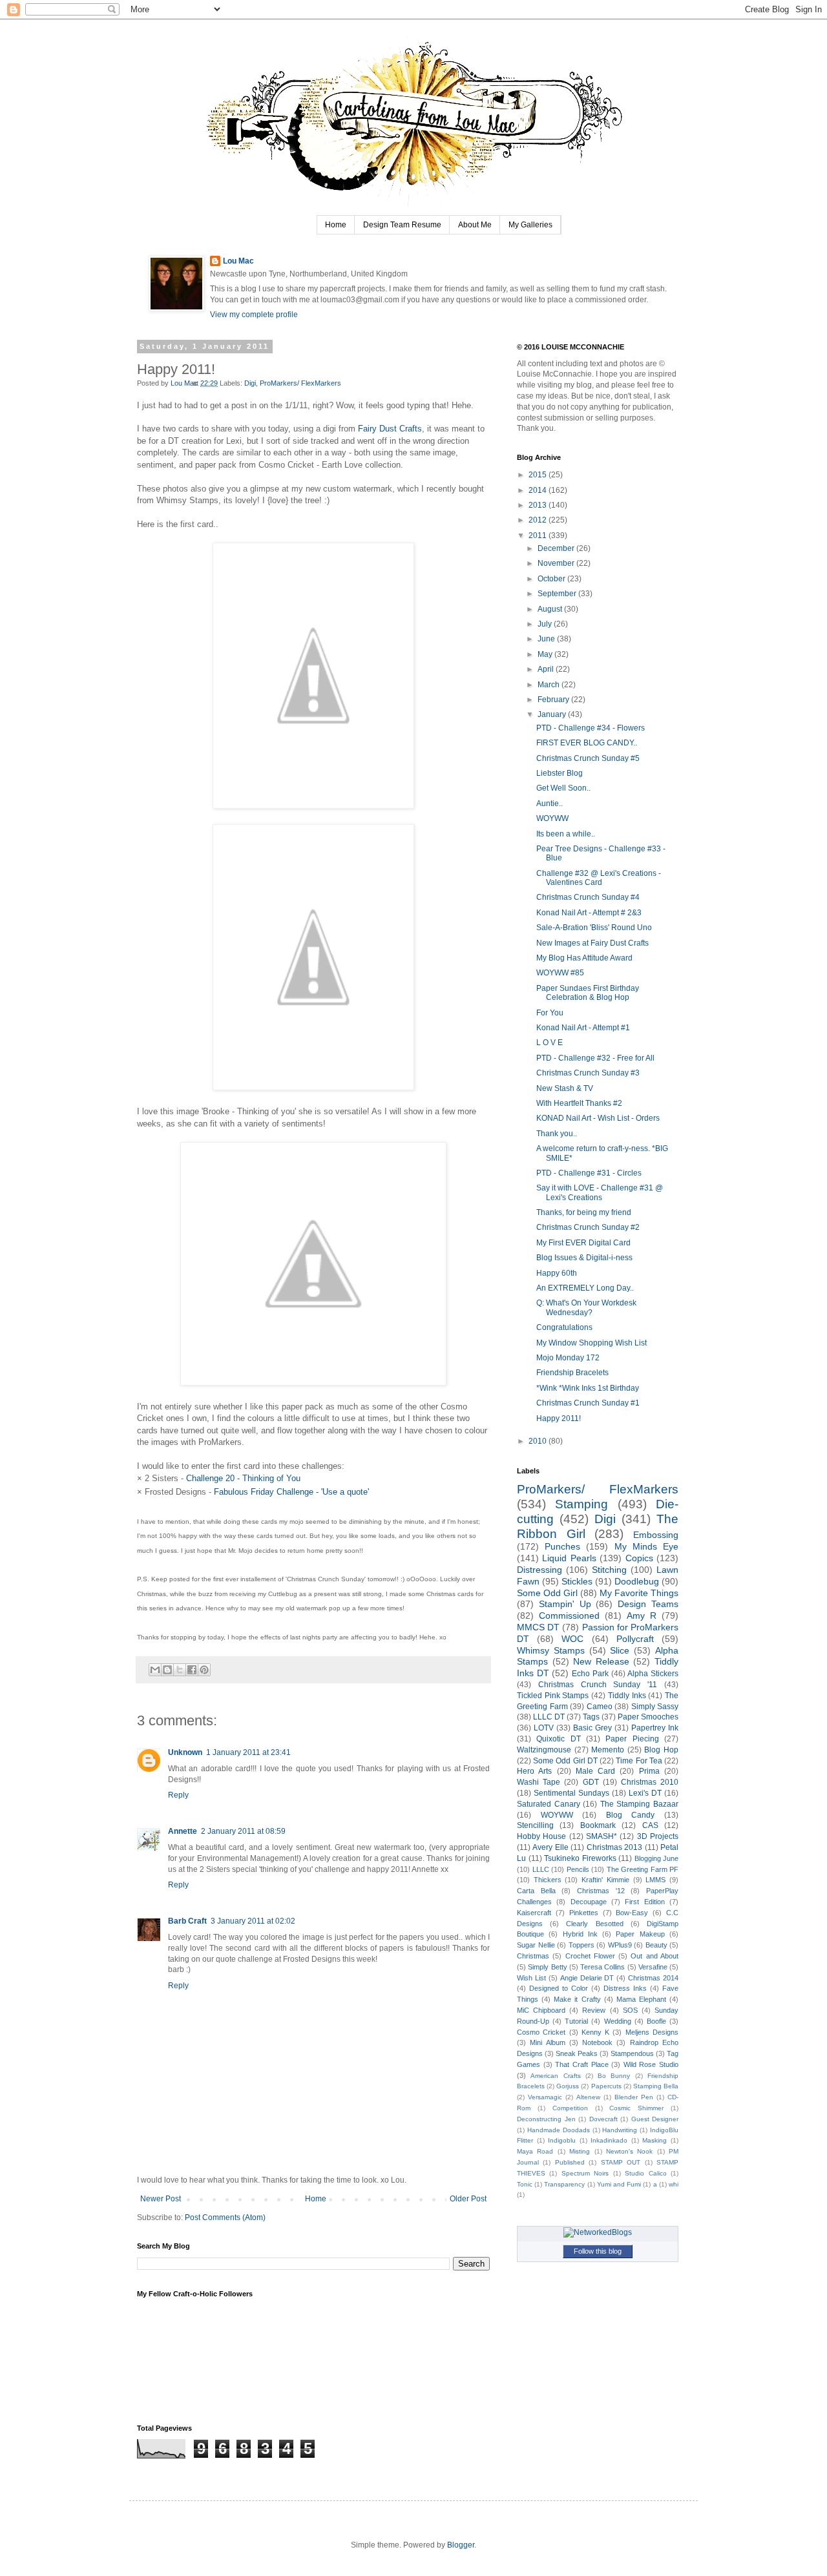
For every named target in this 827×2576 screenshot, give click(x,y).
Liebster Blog (560, 773)
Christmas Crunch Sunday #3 (588, 1073)
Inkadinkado (609, 2140)
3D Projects (658, 1836)
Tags (591, 1717)
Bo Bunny (614, 2076)
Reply (178, 1795)
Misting (580, 2151)
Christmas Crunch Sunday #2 (588, 1227)
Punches (562, 1546)
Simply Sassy (655, 1707)
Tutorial (576, 2021)
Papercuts (606, 2086)
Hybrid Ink (580, 1934)
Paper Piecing (632, 1739)
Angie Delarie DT (587, 1978)
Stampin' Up (565, 1604)
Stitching (609, 1570)
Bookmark (598, 1825)
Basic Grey (592, 1728)
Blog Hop (661, 1750)
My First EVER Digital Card (583, 1243)
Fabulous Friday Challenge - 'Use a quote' (291, 1492)
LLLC (541, 1869)
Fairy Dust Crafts (390, 429)
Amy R (642, 1615)
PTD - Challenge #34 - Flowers (591, 728)
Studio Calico (645, 2173)
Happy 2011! (559, 1418)
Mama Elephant (641, 1999)
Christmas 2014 (653, 1978)
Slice (620, 1650)
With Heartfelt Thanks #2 (579, 1103)
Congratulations (564, 1327)
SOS (630, 2010)
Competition (570, 2108)
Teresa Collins (602, 1967)
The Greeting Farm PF (643, 1869)
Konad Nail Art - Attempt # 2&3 (589, 913)
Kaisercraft (534, 1913)
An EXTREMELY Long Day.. (585, 1288)
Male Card (595, 1771)
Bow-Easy (632, 1913)
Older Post (468, 2199)
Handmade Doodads (559, 2130)
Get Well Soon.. (563, 788)
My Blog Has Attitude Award (584, 958)
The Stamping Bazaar (639, 1804)
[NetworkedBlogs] (598, 2232)
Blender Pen (634, 2097)
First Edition (644, 1902)
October (552, 579)
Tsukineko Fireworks (580, 1858)
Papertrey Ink (655, 1728)
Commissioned (569, 1615)
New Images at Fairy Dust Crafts (592, 943)
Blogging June (657, 1858)
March (550, 685)
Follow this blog (598, 2251)
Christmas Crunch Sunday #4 (588, 897)
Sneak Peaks (577, 2053)
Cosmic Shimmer (636, 2108)
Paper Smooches (648, 1717)
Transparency (564, 2184)
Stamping (581, 1504)
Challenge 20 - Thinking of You (243, 1478)
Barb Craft (187, 1921)
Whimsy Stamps (551, 1650)
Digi (250, 383)
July (546, 624)
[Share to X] (180, 1670)
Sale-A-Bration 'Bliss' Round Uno (594, 928)
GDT (591, 1782)
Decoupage (589, 1902)
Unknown (185, 1752)
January (553, 714)
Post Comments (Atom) (225, 2218)
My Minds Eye (646, 1546)
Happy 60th (557, 1273)
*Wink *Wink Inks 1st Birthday (588, 1388)
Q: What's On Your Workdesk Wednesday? (586, 1307)
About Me (475, 225)
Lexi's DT (645, 1793)
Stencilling (535, 1825)
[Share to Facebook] (192, 1670)
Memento (608, 1750)
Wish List (531, 1978)
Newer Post (161, 2199)
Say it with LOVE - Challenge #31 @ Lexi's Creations (600, 1192)
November (557, 563)
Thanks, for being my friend (584, 1212)
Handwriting (620, 2130)
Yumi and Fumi (619, 2184)
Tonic (525, 2184)
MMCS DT (538, 1627)
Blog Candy (631, 1815)
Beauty (656, 1945)
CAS (650, 1825)
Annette (183, 1831)
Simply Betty (547, 1967)
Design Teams (648, 1604)
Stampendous (632, 2053)
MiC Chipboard (541, 2010)
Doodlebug (637, 1581)
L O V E (550, 1043)
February (554, 700)
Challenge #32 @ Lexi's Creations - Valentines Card (599, 878)
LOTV (544, 1728)
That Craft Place (581, 2064)
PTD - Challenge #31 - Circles (589, 1173)
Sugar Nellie (536, 1945)
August (551, 609)
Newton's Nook (629, 2151)
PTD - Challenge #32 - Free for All (595, 1058)
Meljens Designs (652, 2032)
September (558, 594)
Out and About (654, 1956)
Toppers (581, 1945)
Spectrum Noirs (585, 2173)
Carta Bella (536, 1891)
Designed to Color (559, 1988)
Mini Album (547, 2042)
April (547, 669)
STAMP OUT (621, 2162)
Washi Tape (539, 1782)
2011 (539, 535)
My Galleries (530, 225)
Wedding (618, 2021)
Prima (649, 1771)
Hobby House (541, 1836)
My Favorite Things (639, 1593)
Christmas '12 (601, 1891)
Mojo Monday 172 (568, 1358)
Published (570, 2162)
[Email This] (155, 1670)
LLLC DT (549, 1717)
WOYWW (552, 818)
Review (594, 2010)
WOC (572, 1639)
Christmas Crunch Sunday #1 (588, 1403)
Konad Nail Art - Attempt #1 (583, 1028)
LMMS (655, 1880)
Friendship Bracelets (572, 1373)
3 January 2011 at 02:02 (253, 1921)
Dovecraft (603, 2119)
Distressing (539, 1570)
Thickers (548, 1880)
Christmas (533, 1956)
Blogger (461, 2545)
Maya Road (535, 2151)
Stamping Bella (656, 2086)
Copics (639, 1558)
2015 (539, 475)
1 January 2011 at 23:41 (248, 1752)
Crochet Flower (590, 1956)
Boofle (656, 2021)
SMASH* (602, 1836)
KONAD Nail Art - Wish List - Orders (598, 1118)
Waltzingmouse (544, 1750)
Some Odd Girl (547, 1593)
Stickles (577, 1581)
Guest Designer (655, 2119)
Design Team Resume (402, 225)
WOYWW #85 (560, 973)
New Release (601, 1661)
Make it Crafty (577, 1999)
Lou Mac (238, 261)
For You (550, 1013)
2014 (539, 490)
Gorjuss (568, 2086)
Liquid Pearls (569, 1558)
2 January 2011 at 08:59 (243, 1831)
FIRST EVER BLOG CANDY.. (587, 743)
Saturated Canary (549, 1804)
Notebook (597, 2042)
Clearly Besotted (594, 1924)
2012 (539, 520)
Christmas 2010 (650, 1782)
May (546, 654)
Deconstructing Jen (546, 2119)
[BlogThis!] (167, 1670)
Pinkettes (584, 1913)
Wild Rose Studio (651, 2064)
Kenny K (595, 2032)
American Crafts (555, 2076)
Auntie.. (550, 804)
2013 (539, 505)
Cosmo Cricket (541, 2032)
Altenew (588, 2097)
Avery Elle (550, 1847)
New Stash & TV (565, 1088)
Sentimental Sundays (571, 1793)
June (547, 639)
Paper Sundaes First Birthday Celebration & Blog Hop (588, 993)
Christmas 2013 (614, 1847)
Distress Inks (625, 1988)
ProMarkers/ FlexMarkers (300, 383)
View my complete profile (254, 315)
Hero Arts (534, 1771)
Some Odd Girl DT (565, 1761)
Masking (654, 2140)
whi (674, 2184)
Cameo (600, 1707)
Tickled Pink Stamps (553, 1696)
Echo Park (590, 1674)
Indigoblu (562, 2140)
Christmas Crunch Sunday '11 (598, 1685)
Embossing (656, 1535)
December (557, 548)
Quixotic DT (558, 1739)
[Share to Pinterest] (204, 1670)
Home (336, 225)
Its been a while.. (566, 834)
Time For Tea (639, 1761)
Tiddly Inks (627, 1696)
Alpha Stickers (653, 1674)
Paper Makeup (640, 1934)
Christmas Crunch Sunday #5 (588, 758)
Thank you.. (557, 1134)
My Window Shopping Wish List (591, 1343)
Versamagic (545, 2097)
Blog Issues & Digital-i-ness (584, 1258)
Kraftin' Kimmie (605, 1880)
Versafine (653, 1967)
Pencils (578, 1869)
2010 (539, 1441)
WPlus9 (620, 1945)
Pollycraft (635, 1639)
